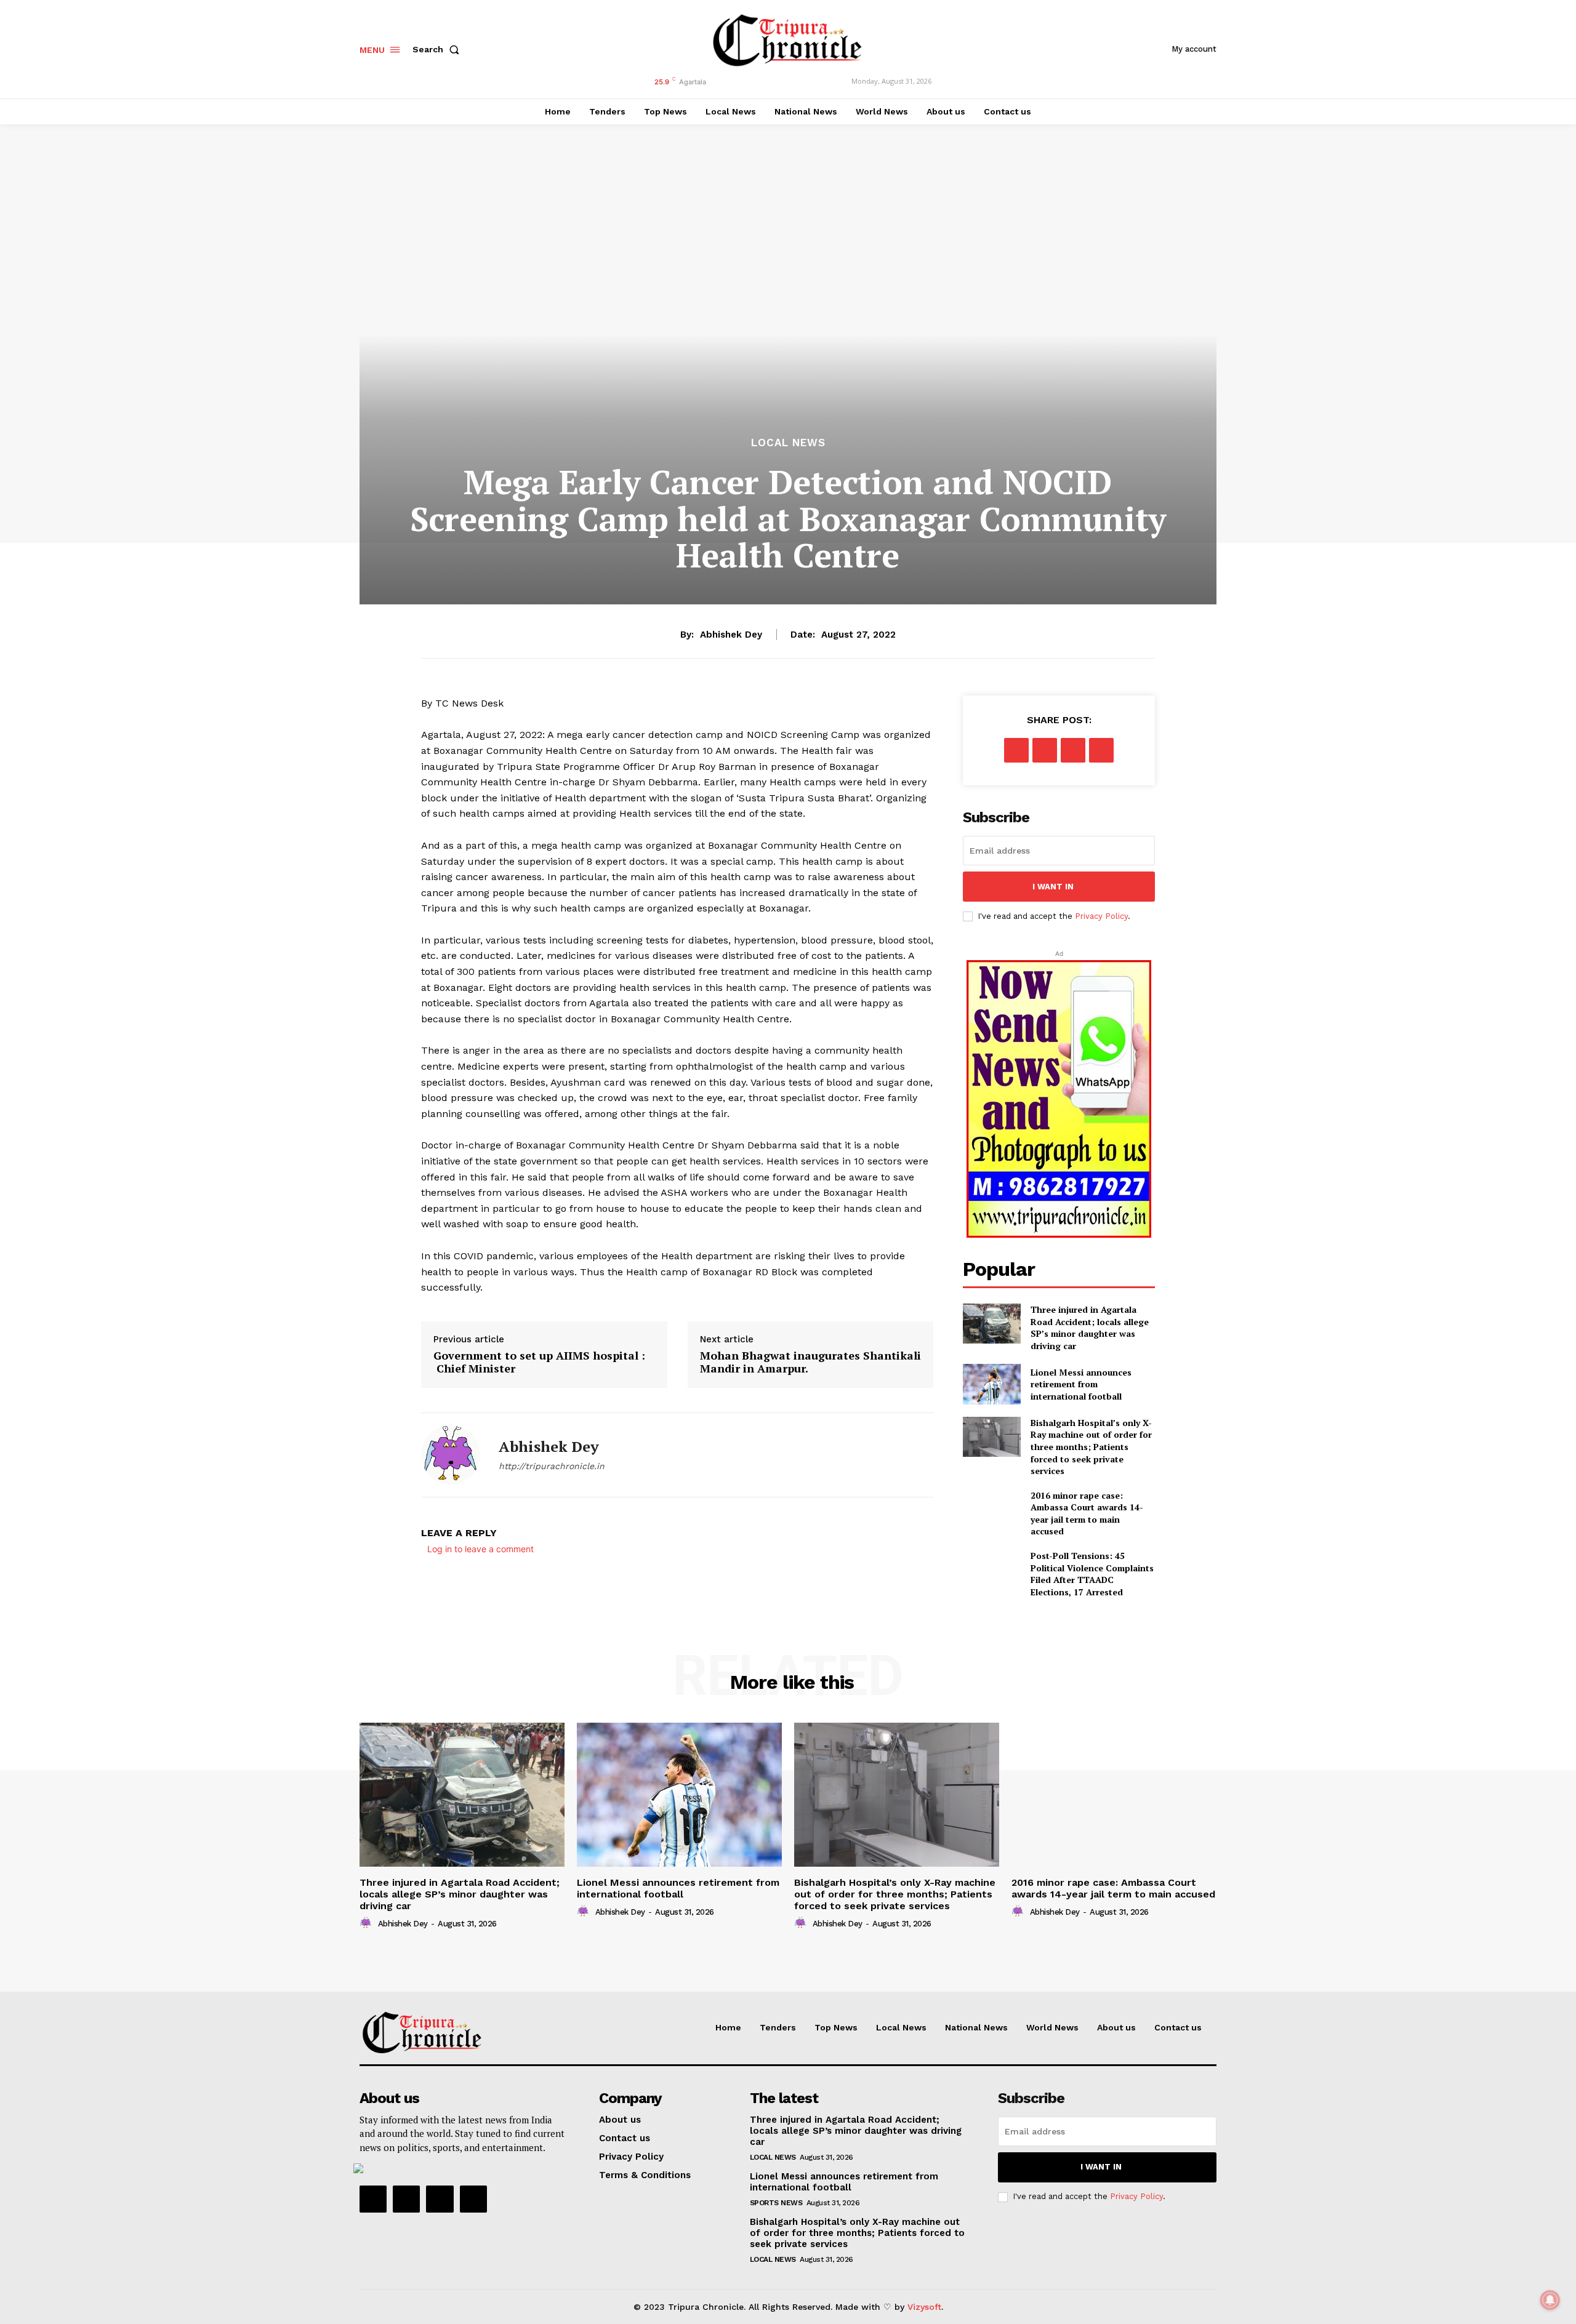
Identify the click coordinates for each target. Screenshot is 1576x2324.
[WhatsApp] (1101, 750)
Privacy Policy (1101, 916)
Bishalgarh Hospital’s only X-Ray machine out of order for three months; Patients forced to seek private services (1091, 1447)
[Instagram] (406, 2199)
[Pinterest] (1073, 750)
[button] (438, 49)
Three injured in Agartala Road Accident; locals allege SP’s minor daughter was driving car (1090, 1328)
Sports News (776, 2203)
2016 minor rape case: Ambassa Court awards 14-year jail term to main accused (1087, 1513)
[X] (1045, 750)
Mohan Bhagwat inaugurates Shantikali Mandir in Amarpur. (810, 1362)
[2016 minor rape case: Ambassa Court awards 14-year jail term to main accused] (991, 1509)
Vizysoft (924, 2307)
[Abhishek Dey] (451, 1455)
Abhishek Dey (731, 635)
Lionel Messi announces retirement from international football (1081, 1384)
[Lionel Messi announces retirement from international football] (991, 1384)
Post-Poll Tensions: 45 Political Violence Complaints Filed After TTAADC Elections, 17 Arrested (1092, 1574)
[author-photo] (368, 1923)
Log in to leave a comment (480, 1549)
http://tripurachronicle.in (552, 1466)
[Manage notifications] (1550, 2300)
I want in (1053, 887)
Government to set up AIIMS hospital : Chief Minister (539, 1362)
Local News (788, 443)
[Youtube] (473, 2199)
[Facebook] (1016, 750)
